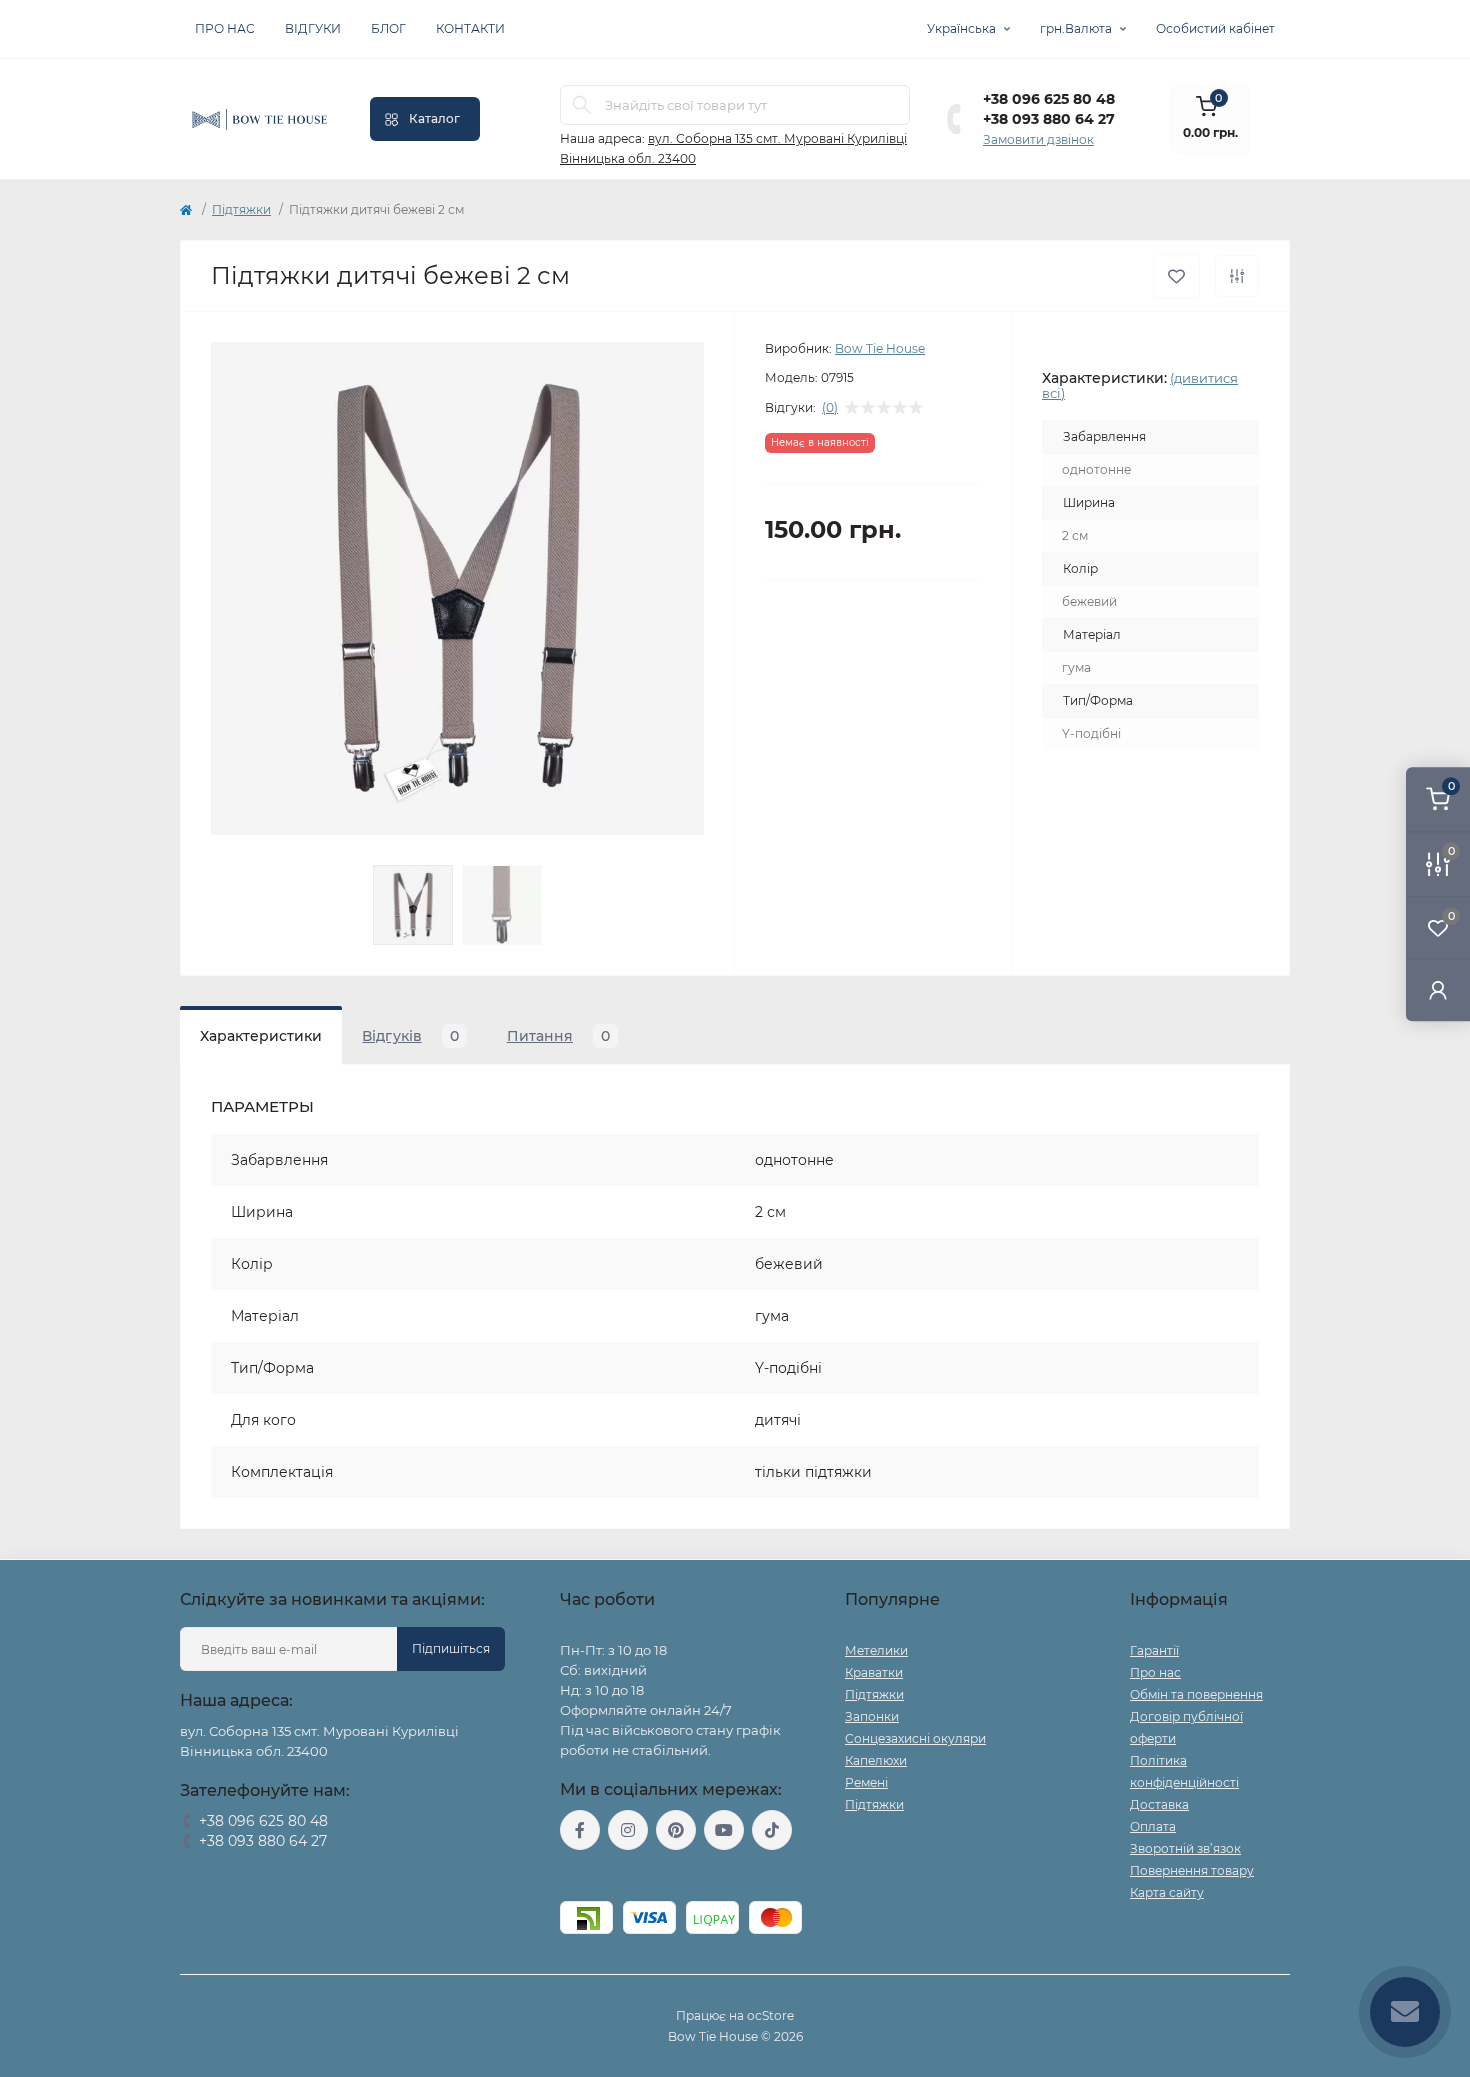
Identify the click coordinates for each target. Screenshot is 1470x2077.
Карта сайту (1167, 1892)
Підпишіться (451, 1648)
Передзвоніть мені (237, 1866)
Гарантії (1154, 1650)
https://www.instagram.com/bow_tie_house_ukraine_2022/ (628, 1830)
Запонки (872, 1716)
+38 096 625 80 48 (1049, 99)
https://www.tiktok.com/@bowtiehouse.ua (772, 1830)
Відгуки (313, 28)
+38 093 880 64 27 (1049, 119)
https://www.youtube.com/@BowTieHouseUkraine (724, 1830)
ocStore (770, 2015)
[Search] (582, 105)
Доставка (1159, 1804)
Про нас (225, 28)
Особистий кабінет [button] (1215, 28)
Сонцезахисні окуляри (915, 1738)
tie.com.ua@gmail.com (633, 1875)
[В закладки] (1176, 276)
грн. (1076, 28)
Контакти (470, 28)
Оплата (1153, 1826)
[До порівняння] (1237, 276)
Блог (388, 28)
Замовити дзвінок (1038, 139)
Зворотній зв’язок (1185, 1848)
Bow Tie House (880, 348)
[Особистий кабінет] (1438, 989)
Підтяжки (241, 209)
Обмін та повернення (1196, 1694)
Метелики (876, 1650)
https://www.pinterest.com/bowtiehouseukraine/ (676, 1830)
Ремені (866, 1782)
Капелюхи (876, 1760)
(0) (830, 408)
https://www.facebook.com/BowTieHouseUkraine (580, 1830)
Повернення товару (1192, 1870)
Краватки (874, 1672)
